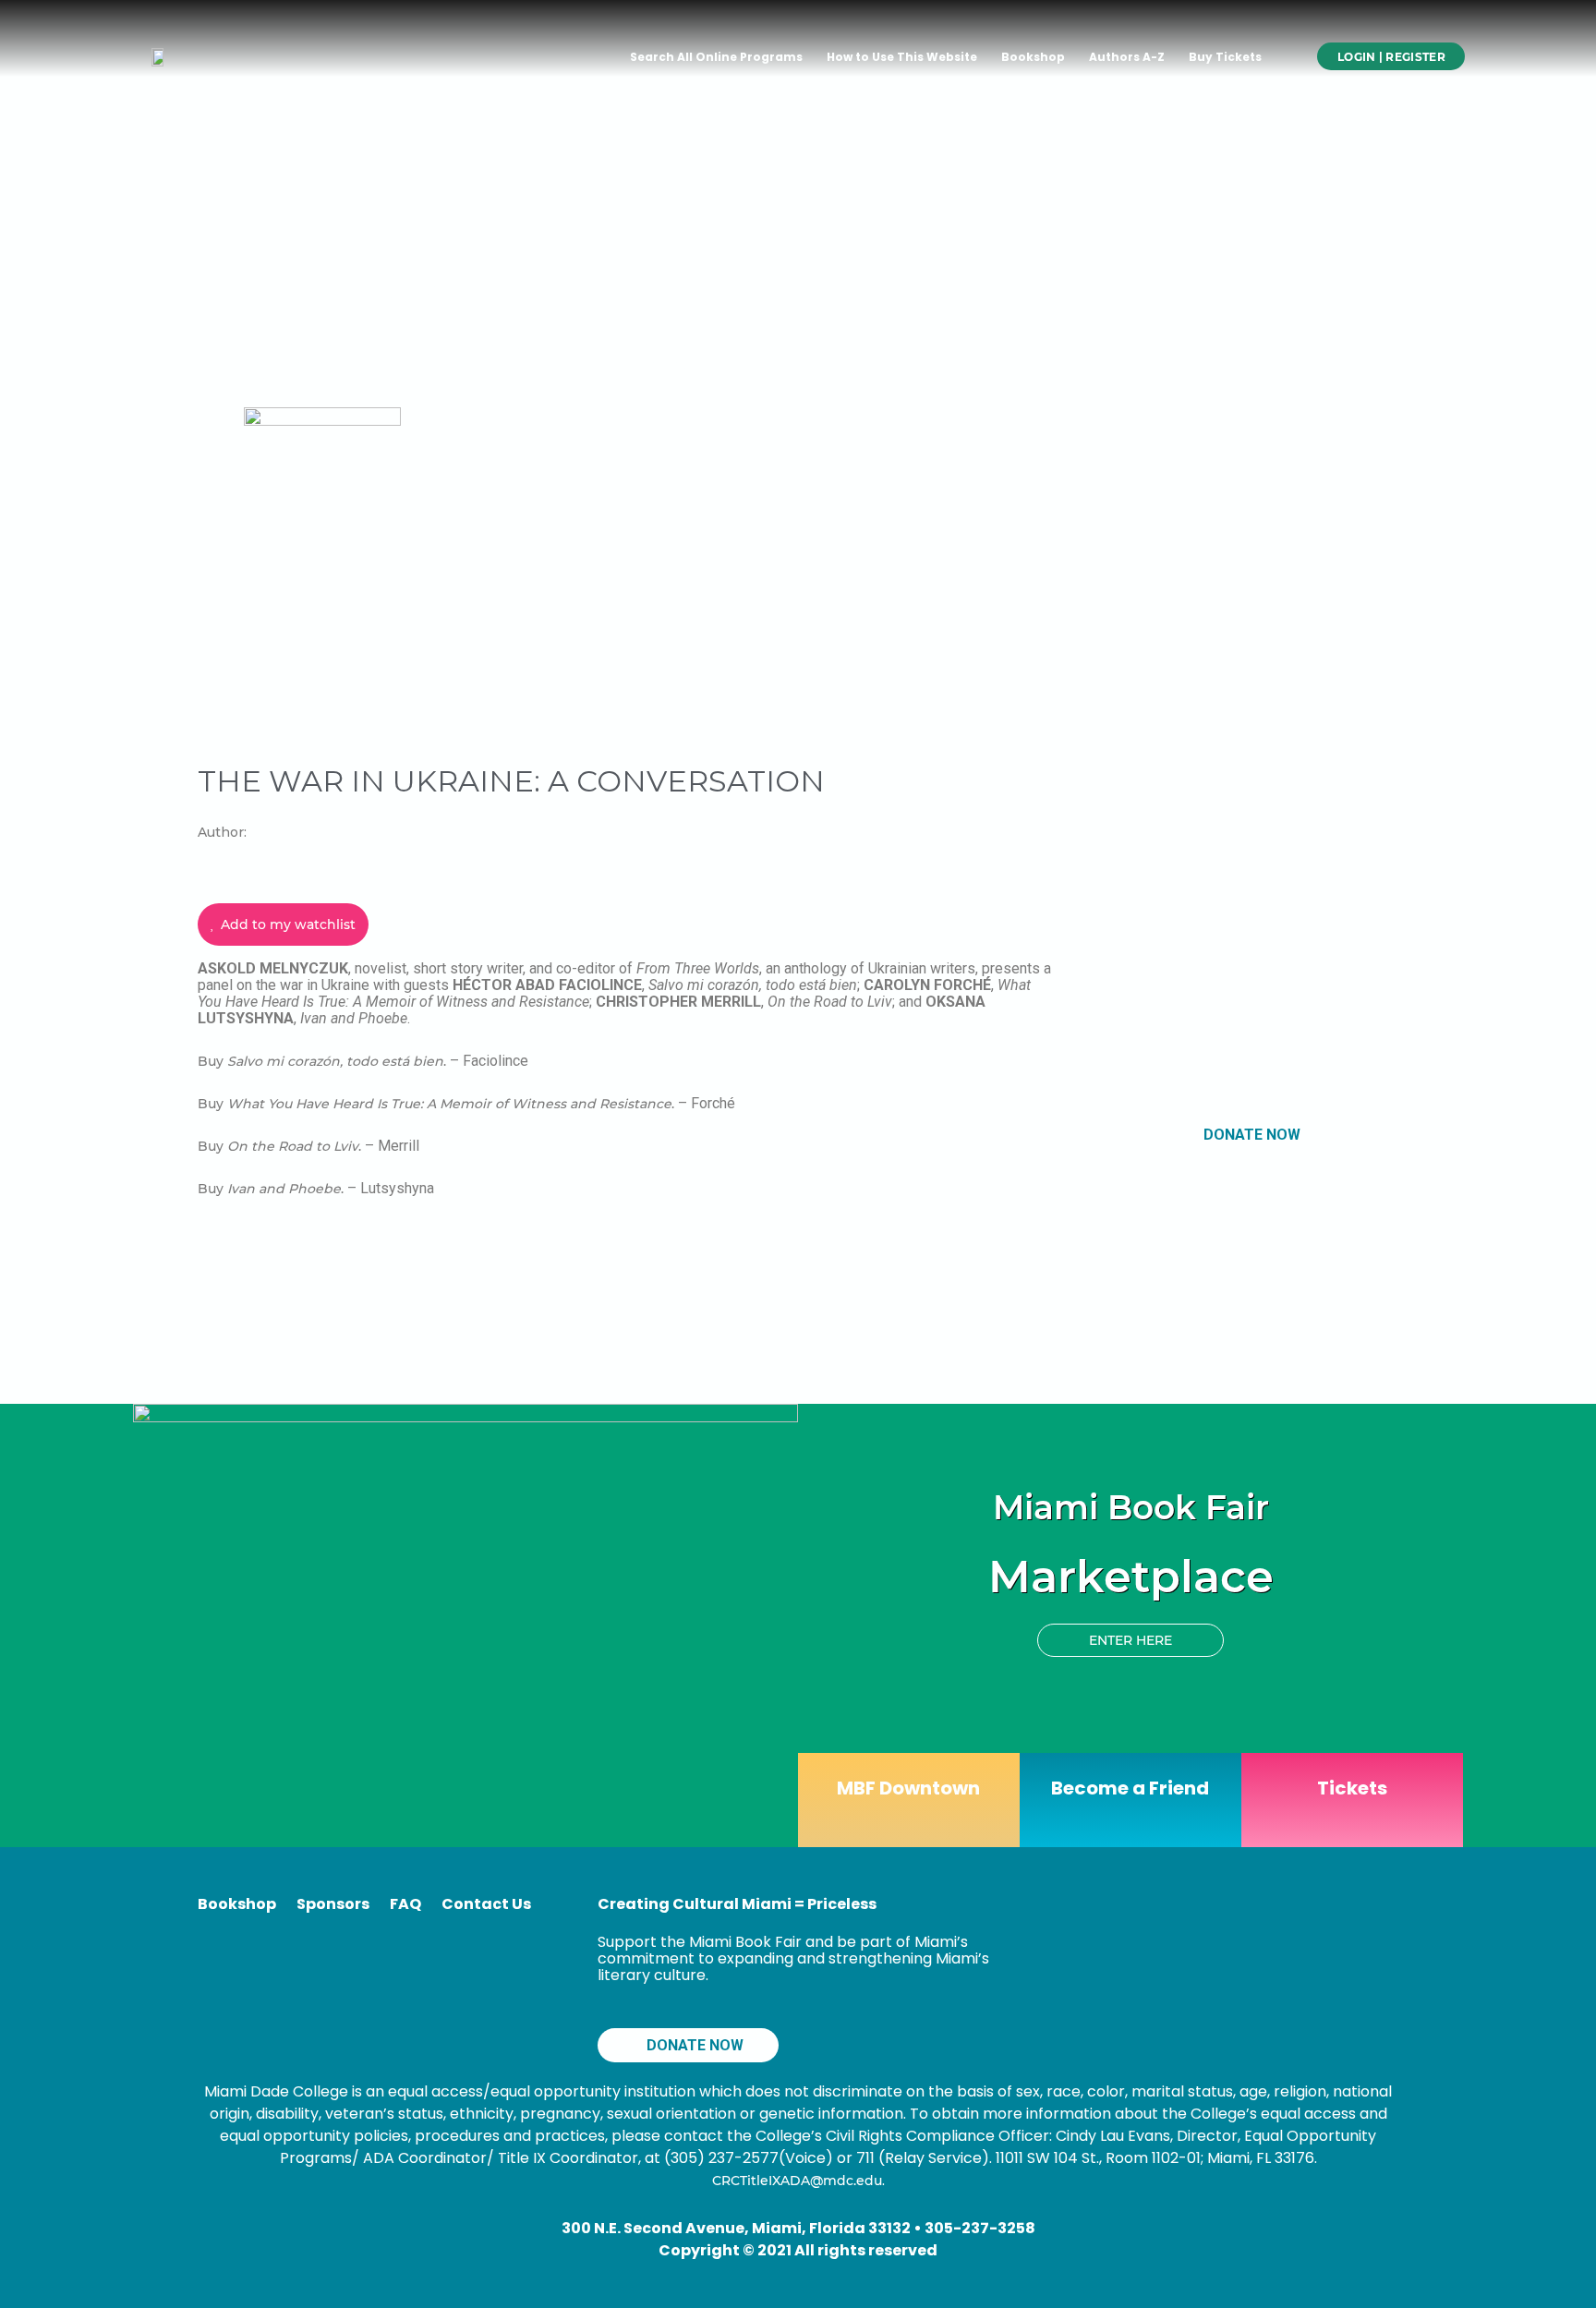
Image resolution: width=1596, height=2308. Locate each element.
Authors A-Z (1127, 57)
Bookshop (1033, 57)
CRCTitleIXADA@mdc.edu (797, 2181)
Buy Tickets (1225, 57)
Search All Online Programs (716, 57)
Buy (212, 1061)
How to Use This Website (902, 57)
